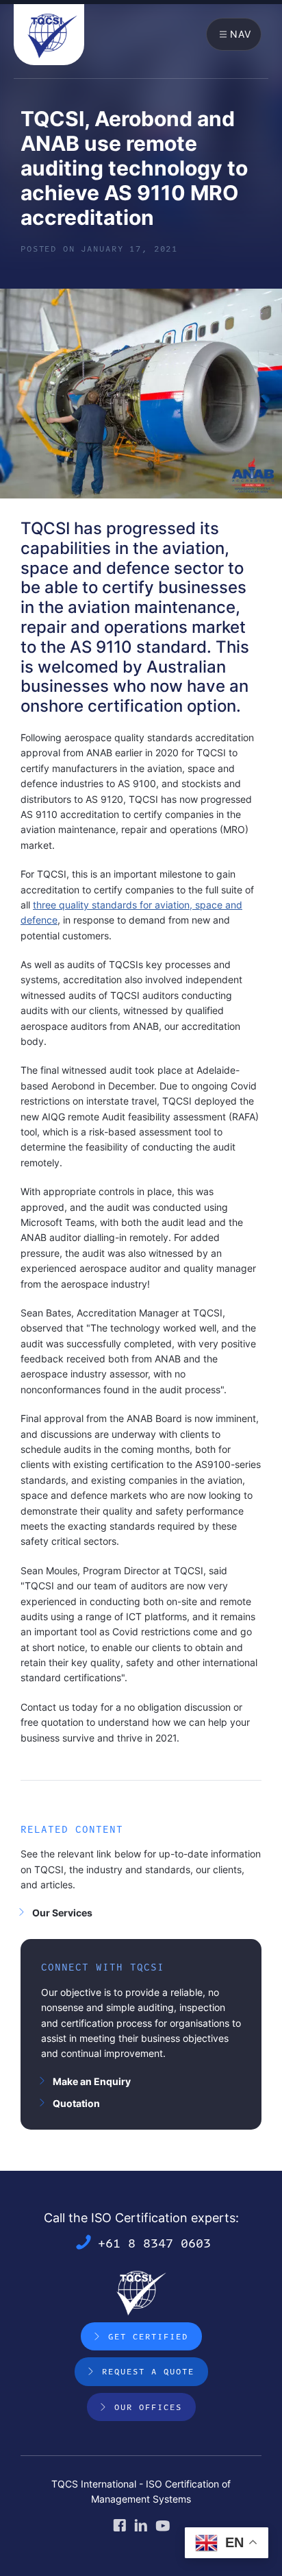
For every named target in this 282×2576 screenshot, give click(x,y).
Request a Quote (148, 2371)
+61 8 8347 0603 (154, 2242)
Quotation (76, 2103)
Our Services (62, 1913)
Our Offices (148, 2407)
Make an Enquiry (92, 2081)
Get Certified (148, 2336)
